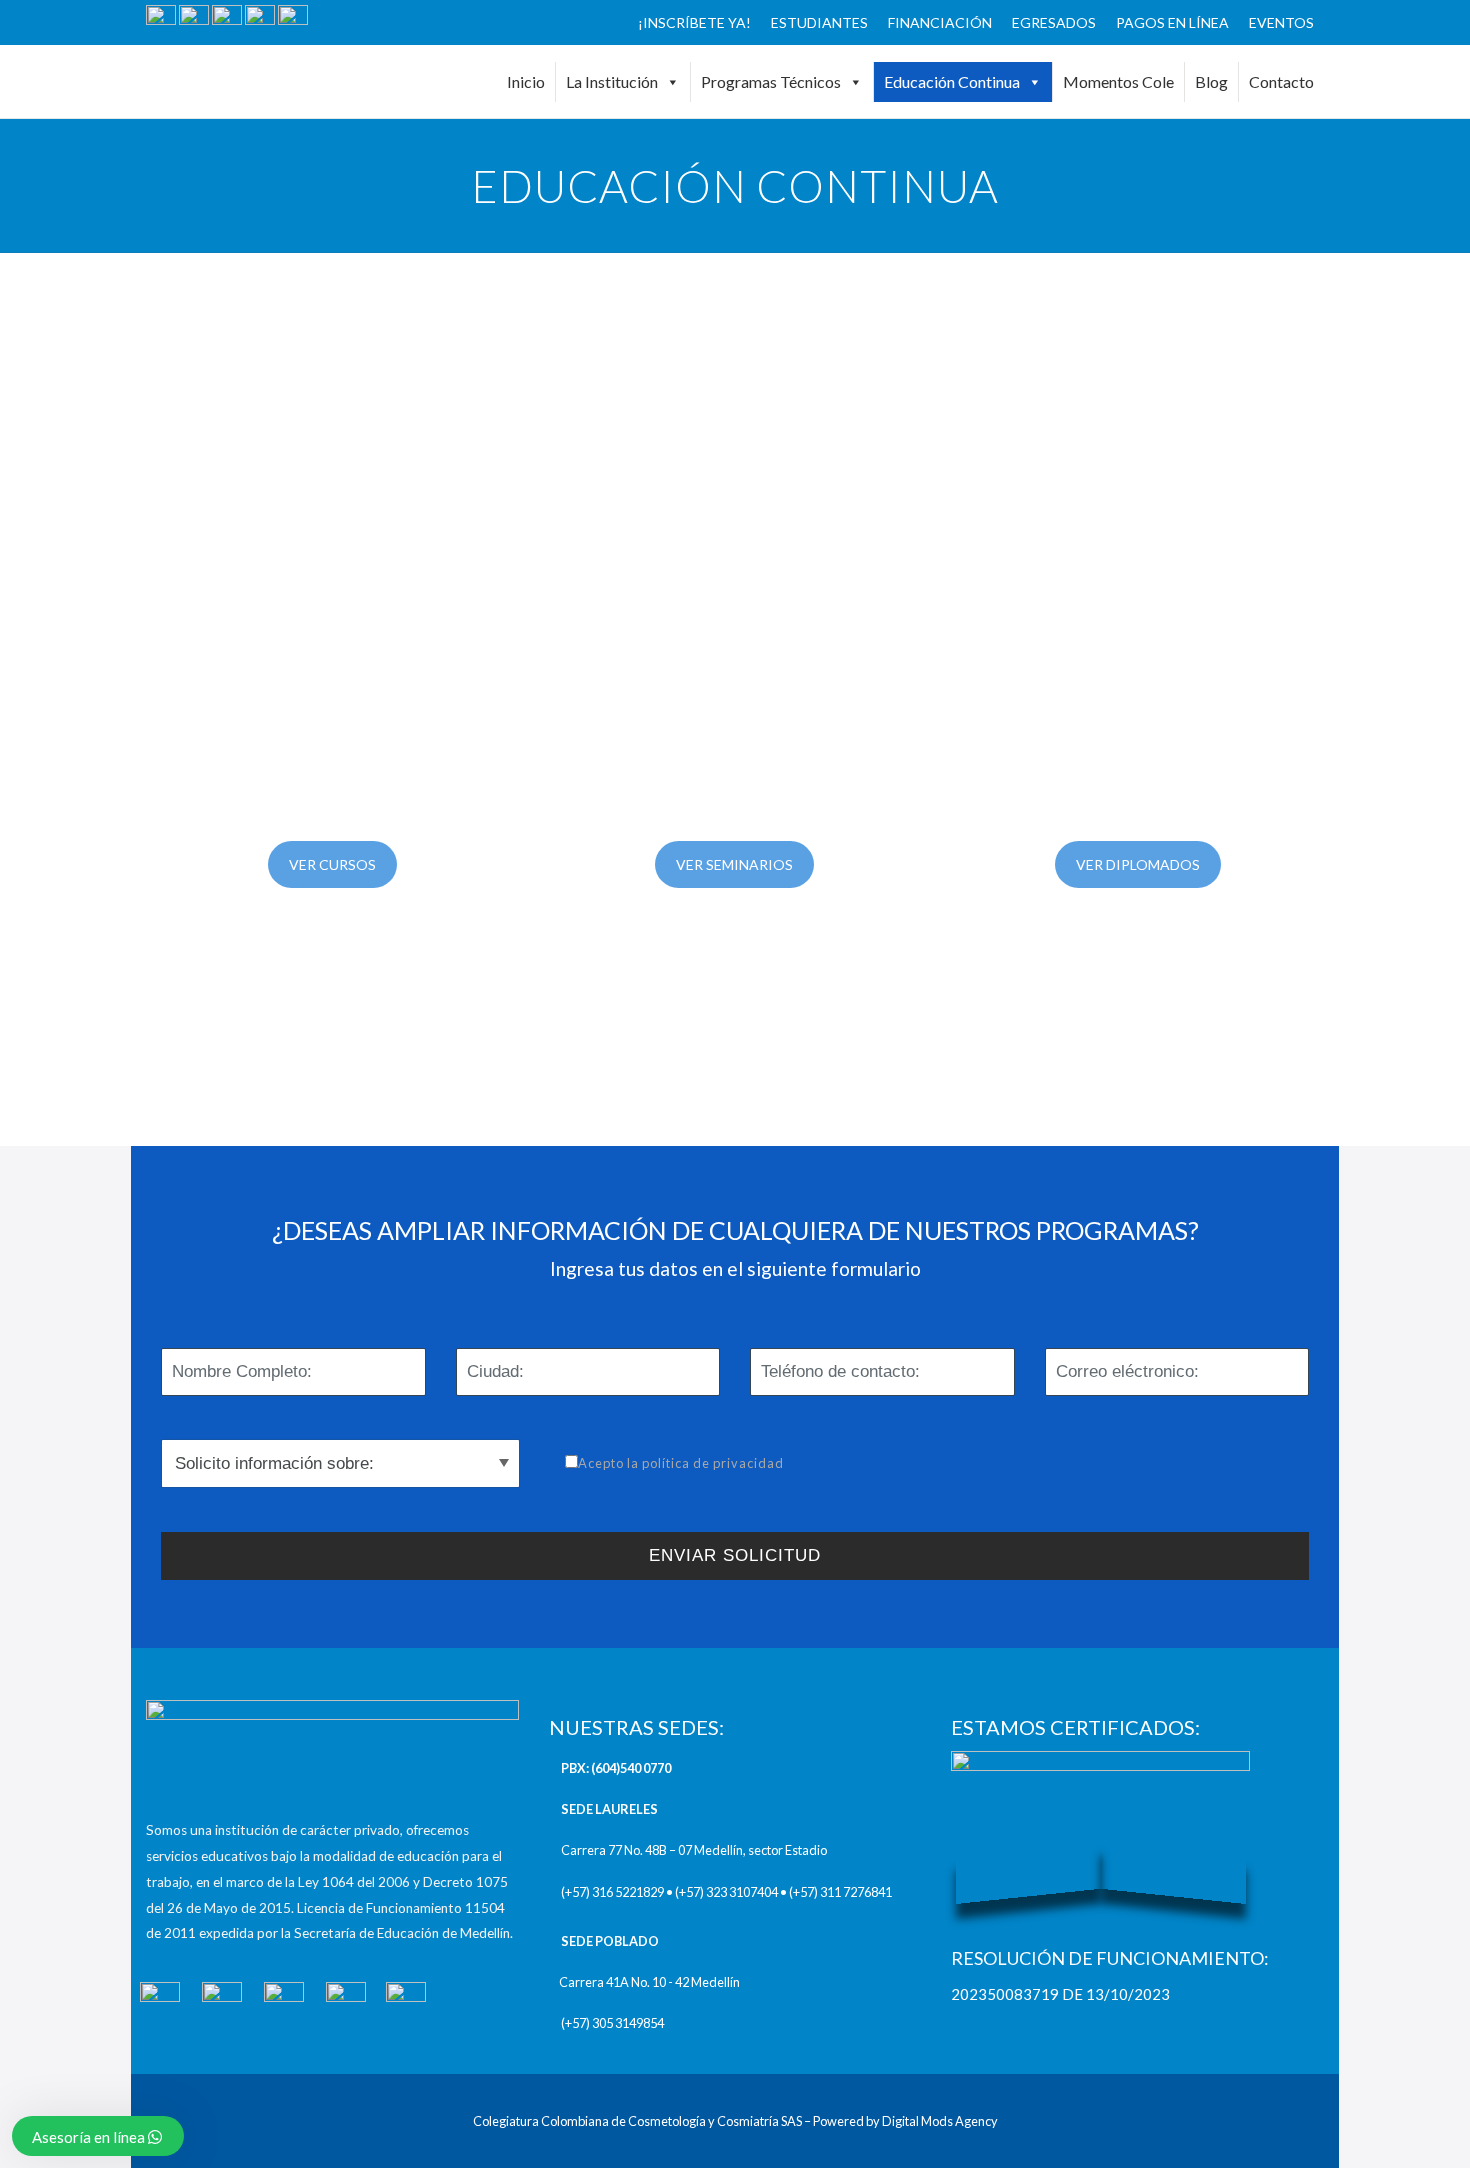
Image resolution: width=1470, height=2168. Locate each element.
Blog (1211, 81)
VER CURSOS (332, 864)
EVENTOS (1281, 22)
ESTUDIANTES (819, 22)
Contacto (1281, 81)
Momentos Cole (1118, 81)
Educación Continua (952, 81)
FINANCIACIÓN (940, 22)
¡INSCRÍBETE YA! (694, 22)
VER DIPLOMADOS (1138, 864)
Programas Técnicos (771, 81)
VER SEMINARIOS (734, 864)
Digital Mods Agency (940, 2121)
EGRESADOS (1054, 22)
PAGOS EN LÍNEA (1172, 22)
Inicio (526, 81)
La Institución (612, 81)
